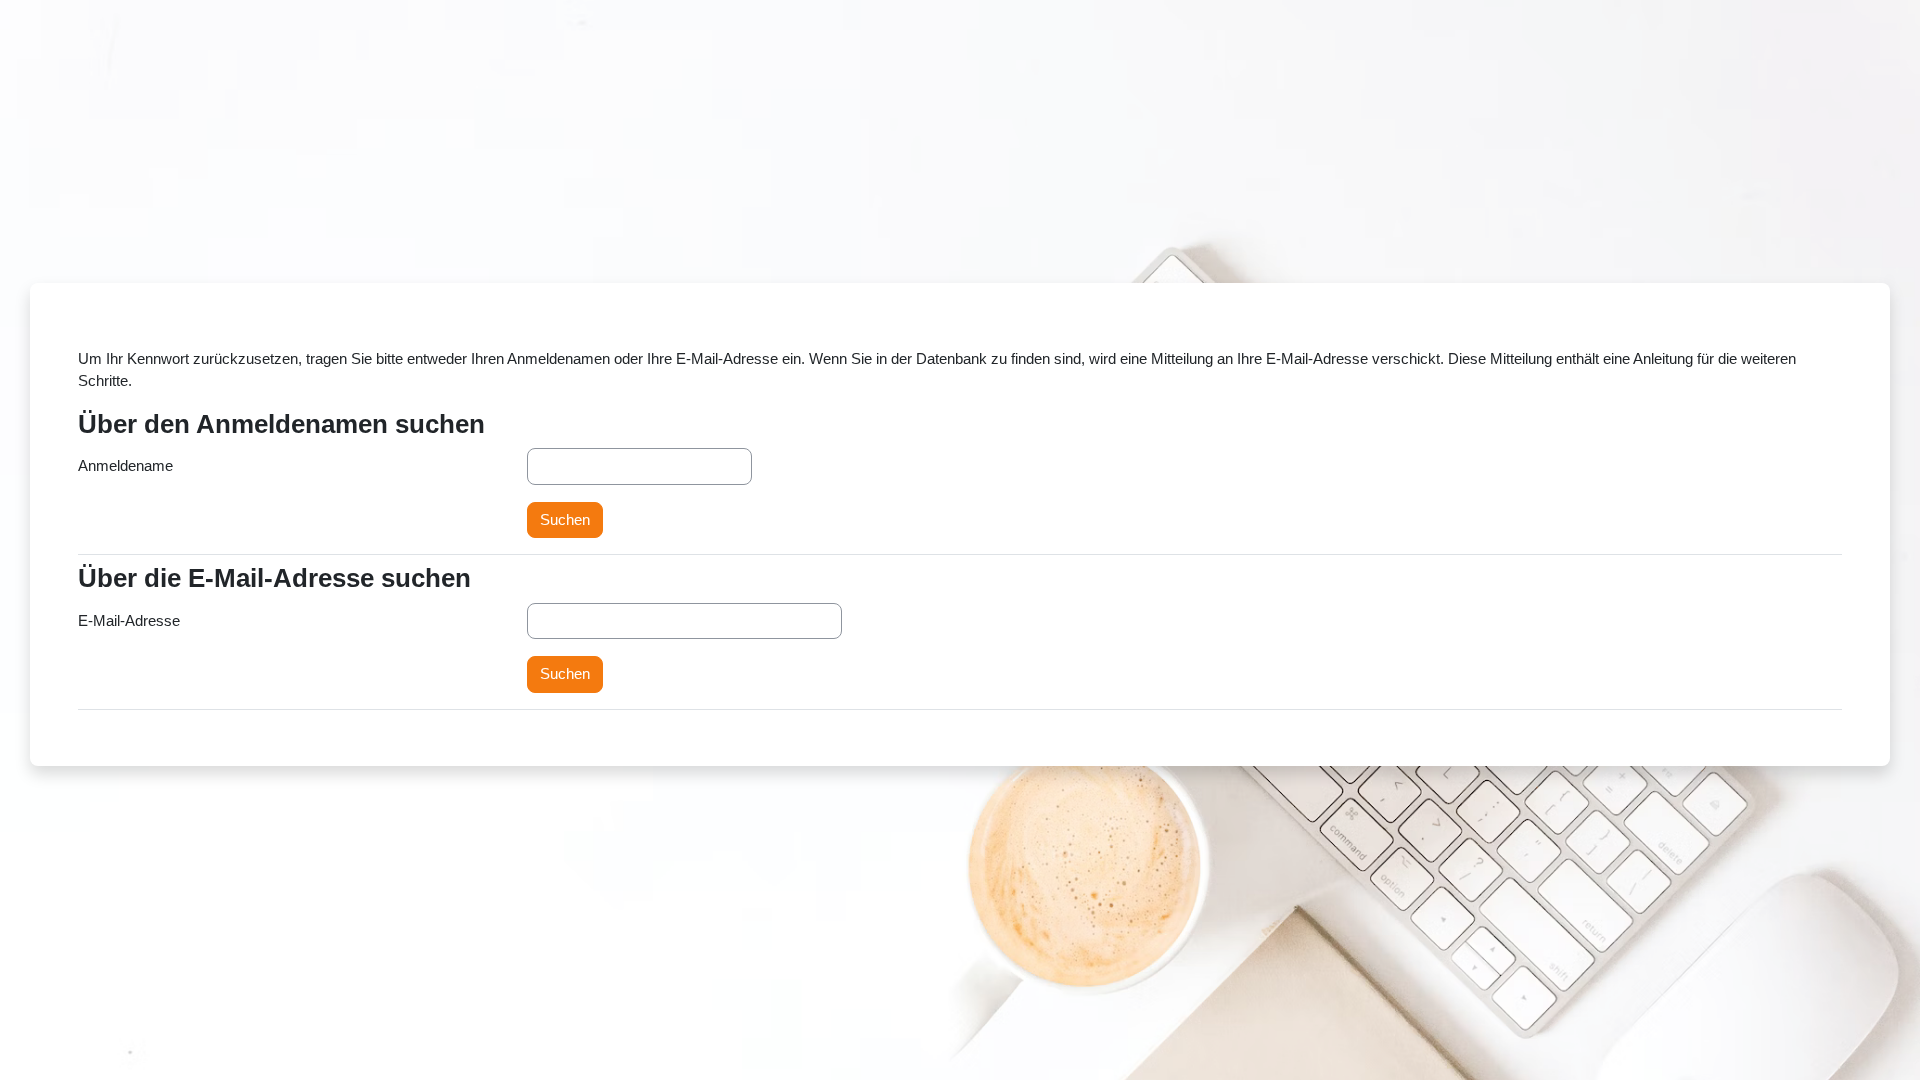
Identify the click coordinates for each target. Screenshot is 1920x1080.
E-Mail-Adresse (129, 620)
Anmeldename (125, 465)
